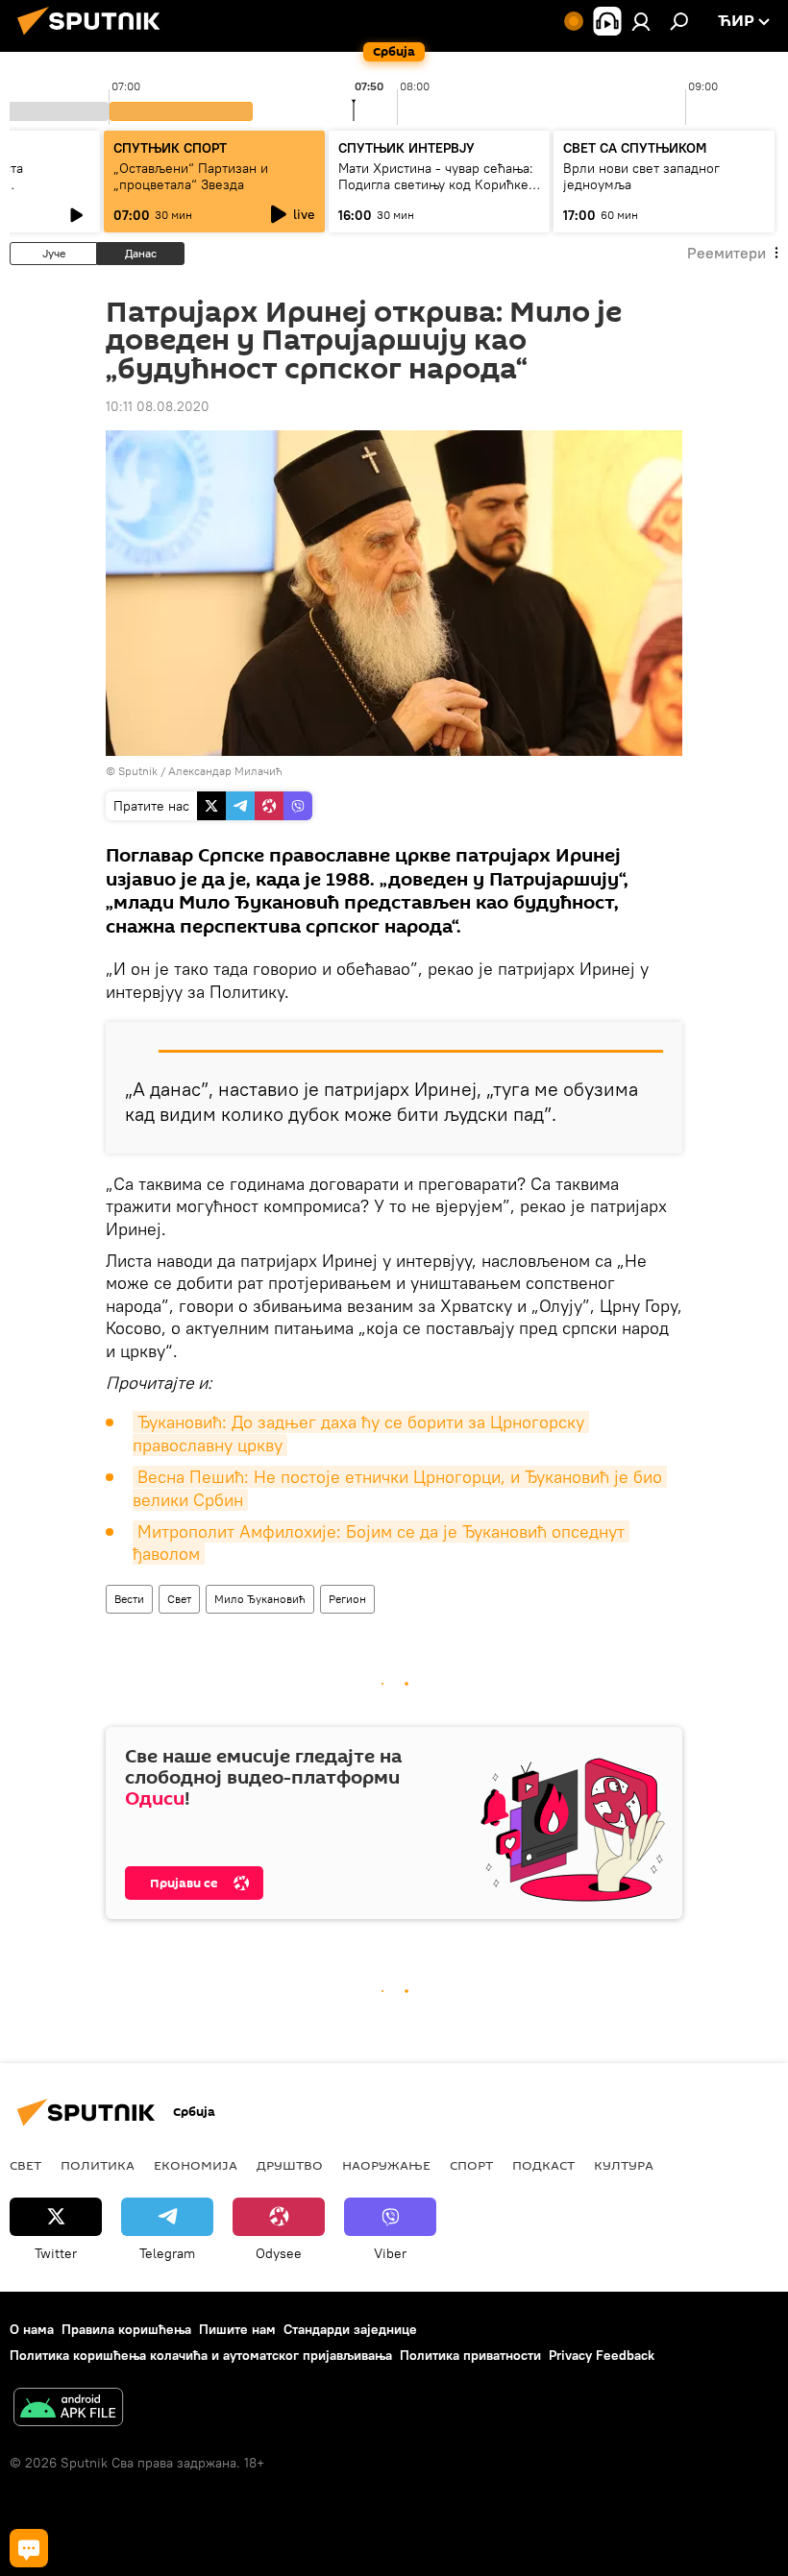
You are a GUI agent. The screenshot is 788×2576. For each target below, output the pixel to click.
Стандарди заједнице (350, 2329)
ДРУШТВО (290, 2165)
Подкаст (543, 2165)
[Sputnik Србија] (94, 37)
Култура (624, 2165)
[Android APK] (68, 2409)
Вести (129, 1599)
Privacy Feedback (602, 2355)
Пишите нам (237, 2329)
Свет (179, 1599)
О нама (32, 2329)
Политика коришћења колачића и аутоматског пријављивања (201, 2355)
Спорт (471, 2165)
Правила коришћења (126, 2329)
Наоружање (386, 2165)
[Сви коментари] (29, 2548)
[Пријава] (641, 21)
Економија (196, 2165)
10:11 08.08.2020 (158, 406)
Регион (347, 1599)
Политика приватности (470, 2355)
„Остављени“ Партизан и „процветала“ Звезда (191, 176)
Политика (98, 2165)
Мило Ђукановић (260, 1599)
